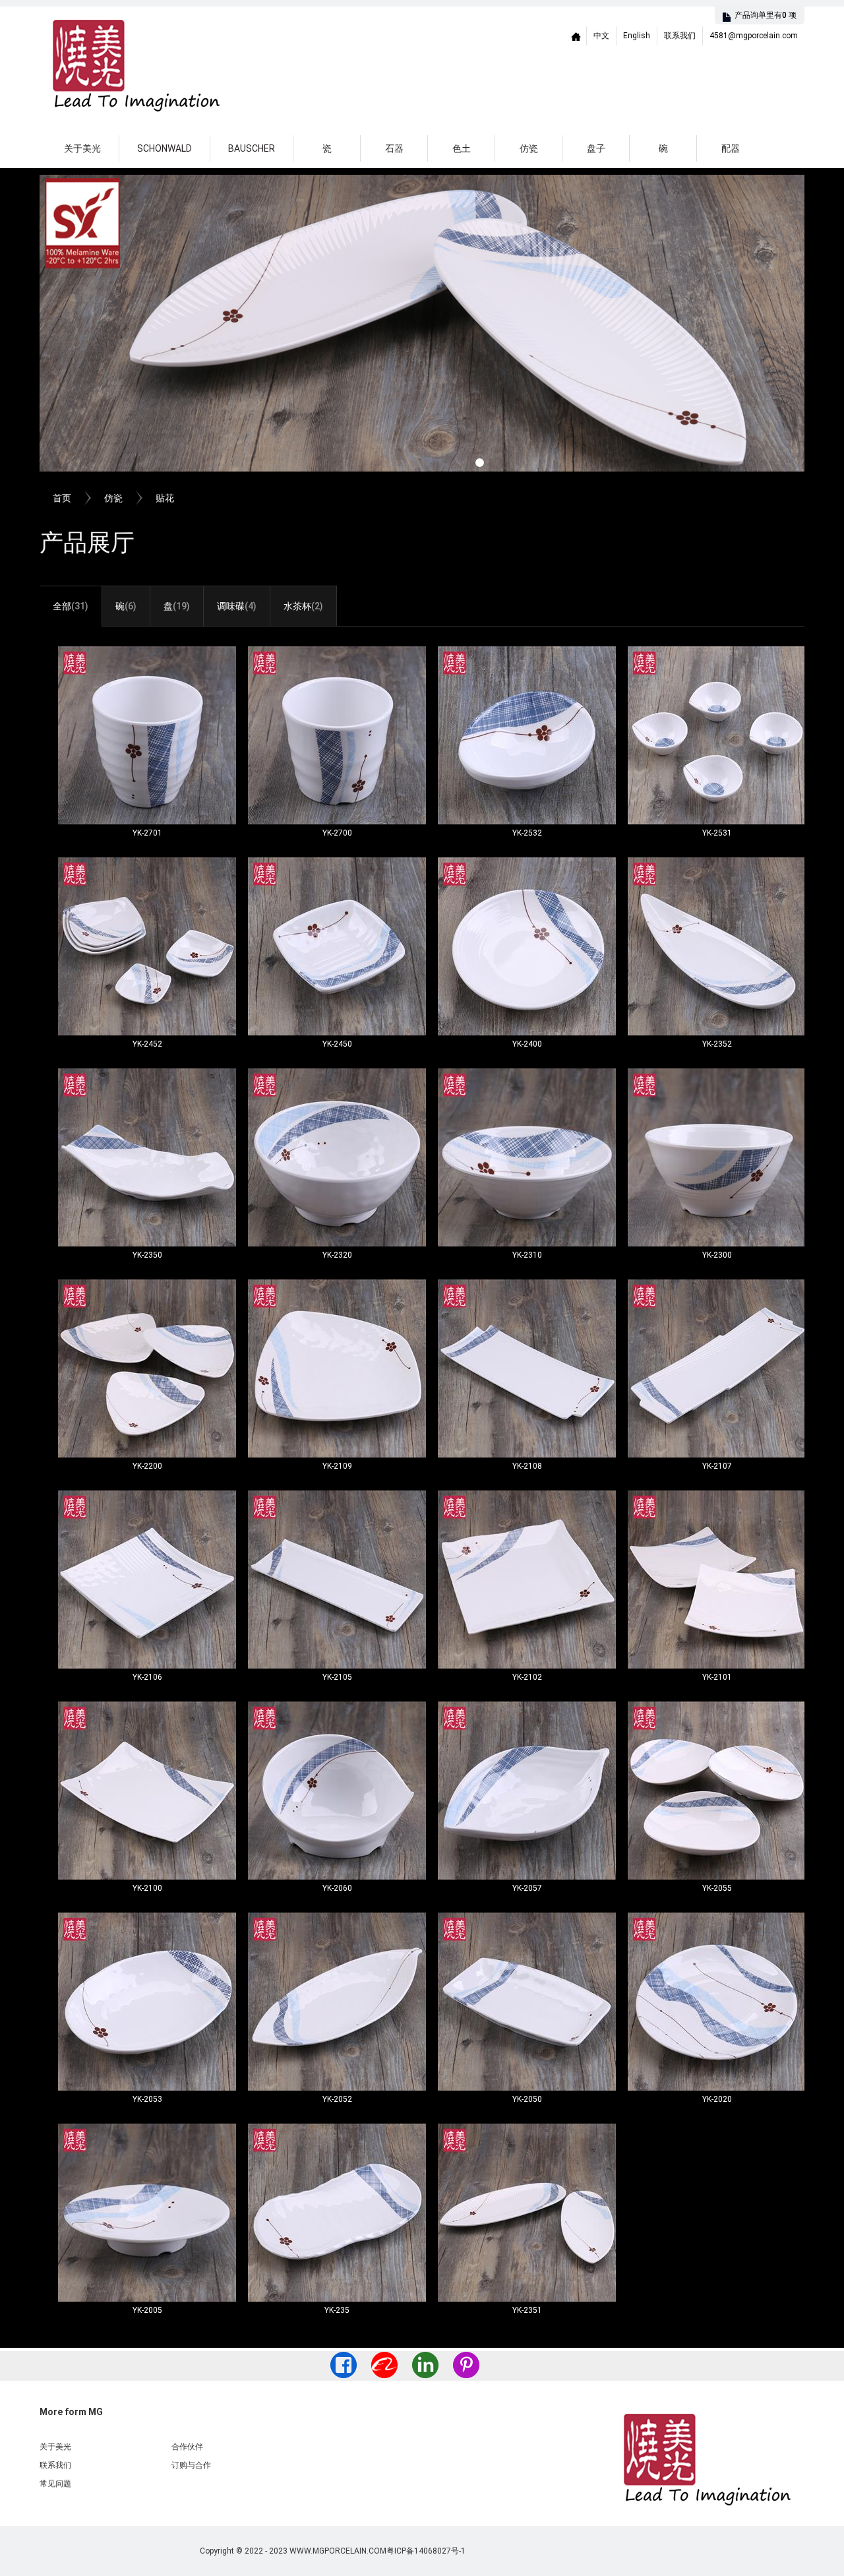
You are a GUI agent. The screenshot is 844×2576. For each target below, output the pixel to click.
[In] (425, 2365)
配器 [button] (731, 148)
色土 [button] (462, 148)
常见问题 (55, 2484)
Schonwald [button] (165, 148)
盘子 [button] (596, 148)
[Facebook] (344, 2365)
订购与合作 (191, 2465)
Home (576, 36)
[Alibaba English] (384, 2365)
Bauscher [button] (252, 148)
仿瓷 (113, 498)
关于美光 (82, 148)
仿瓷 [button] (529, 148)
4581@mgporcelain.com (754, 36)
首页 (62, 498)
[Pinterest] (466, 2365)
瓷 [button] (327, 148)
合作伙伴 (187, 2447)
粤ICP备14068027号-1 (426, 2551)
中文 (601, 36)
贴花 (165, 498)
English (637, 36)
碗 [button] (663, 148)
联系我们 (680, 36)
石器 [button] (394, 148)
